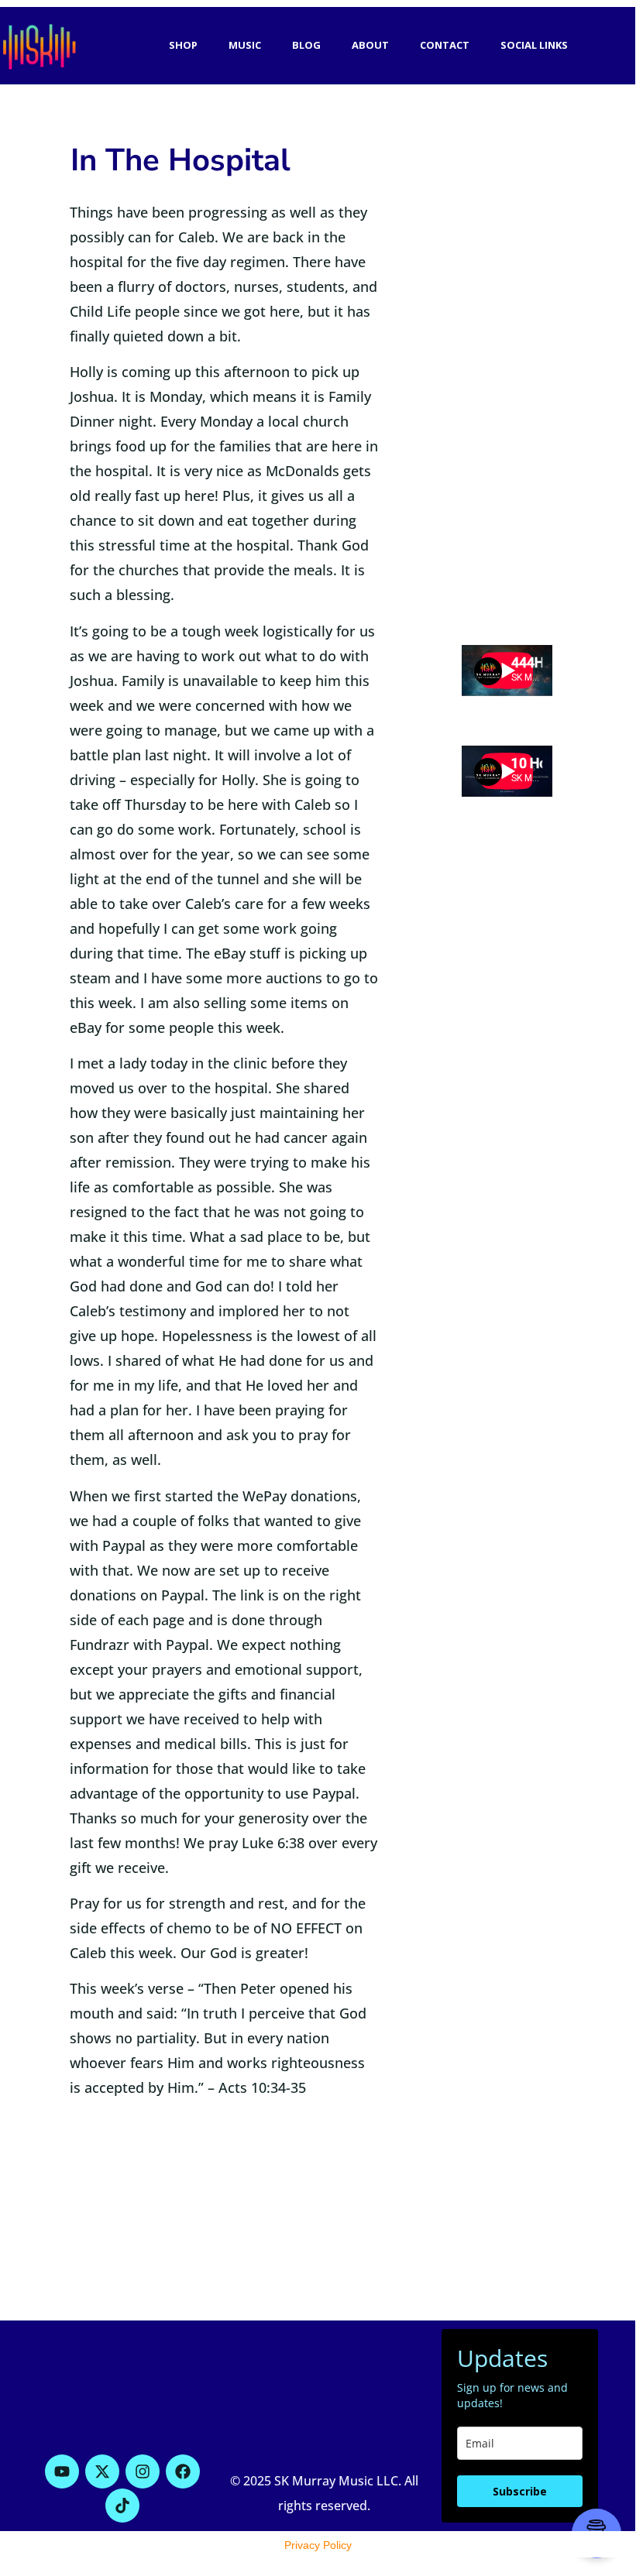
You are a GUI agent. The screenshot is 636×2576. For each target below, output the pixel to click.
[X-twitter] (102, 2471)
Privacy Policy (318, 2545)
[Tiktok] (122, 2506)
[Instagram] (143, 2471)
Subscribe (520, 2491)
